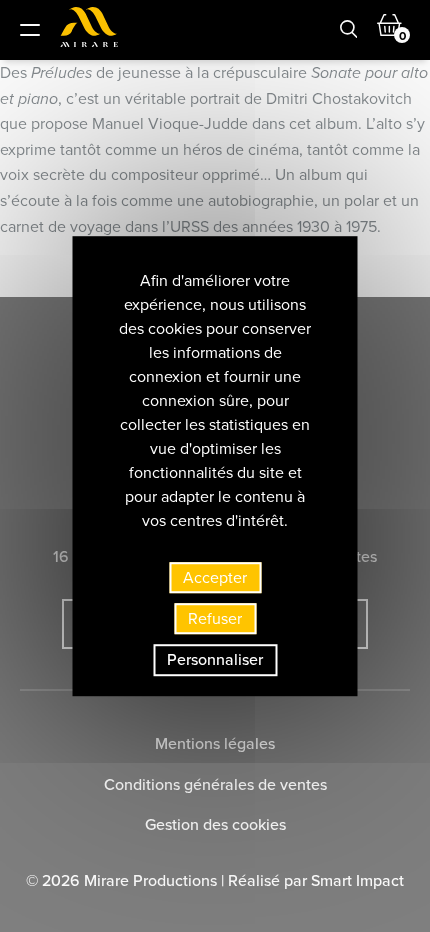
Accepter (215, 577)
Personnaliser (215, 660)
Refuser (215, 618)
